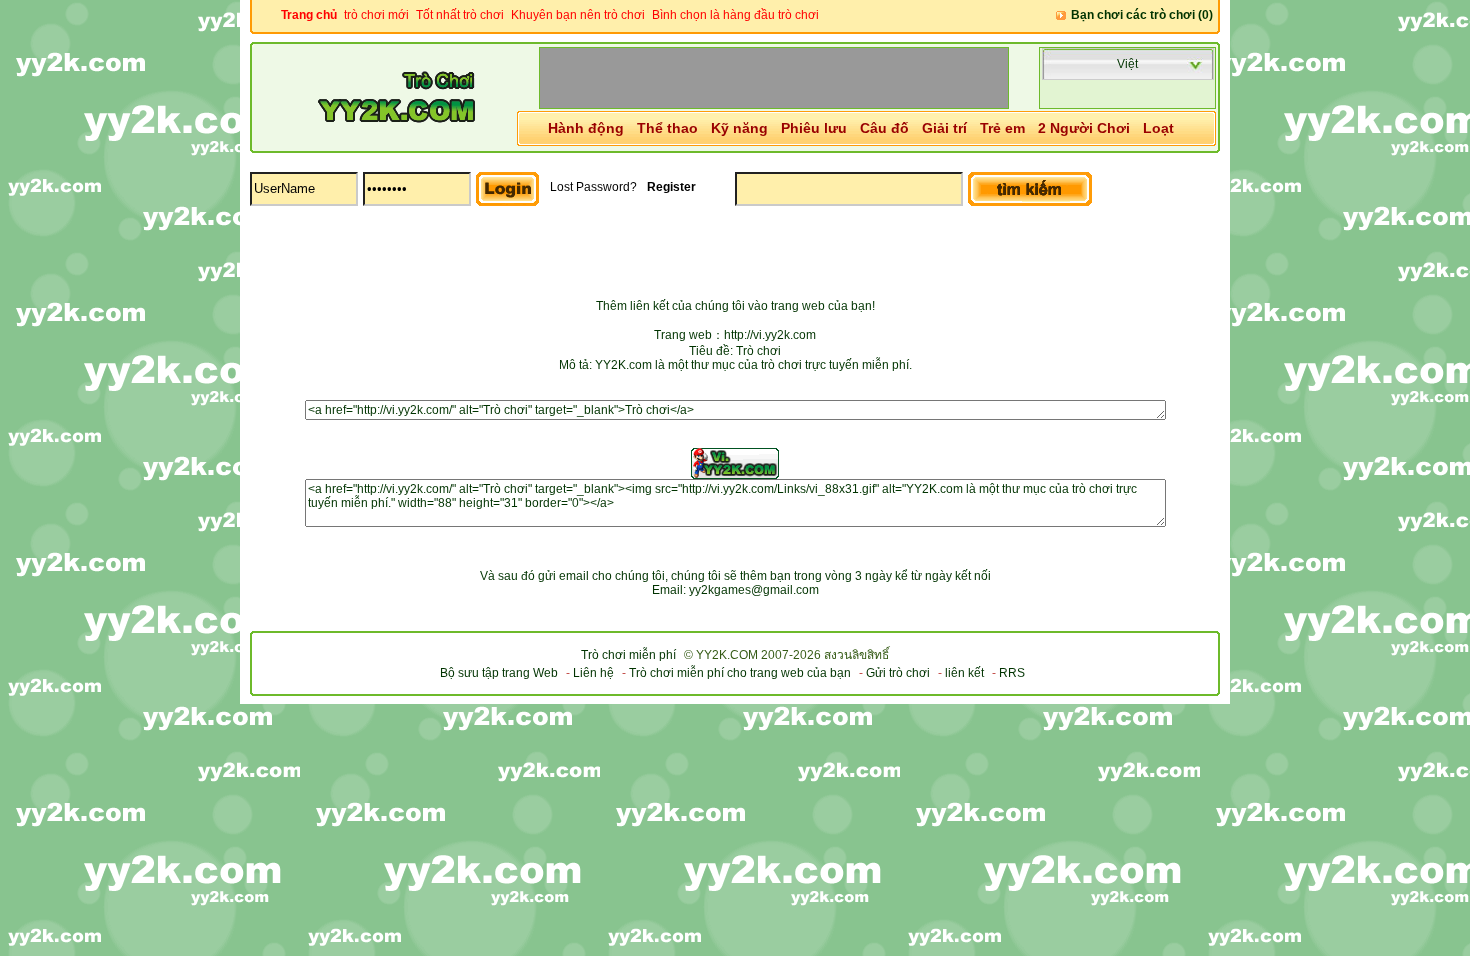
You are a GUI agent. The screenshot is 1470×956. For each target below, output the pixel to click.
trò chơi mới (376, 15)
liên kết (964, 673)
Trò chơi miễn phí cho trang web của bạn (740, 673)
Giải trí (944, 128)
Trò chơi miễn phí (628, 655)
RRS (1012, 673)
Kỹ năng (739, 128)
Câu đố (884, 128)
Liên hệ (593, 673)
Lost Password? (593, 187)
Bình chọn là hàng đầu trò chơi (735, 15)
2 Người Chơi (1084, 128)
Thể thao (667, 128)
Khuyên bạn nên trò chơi (578, 15)
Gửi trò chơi (898, 673)
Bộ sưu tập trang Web (499, 673)
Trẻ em (1002, 128)
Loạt (1158, 128)
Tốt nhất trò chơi (460, 15)
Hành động (586, 128)
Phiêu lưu (814, 128)
